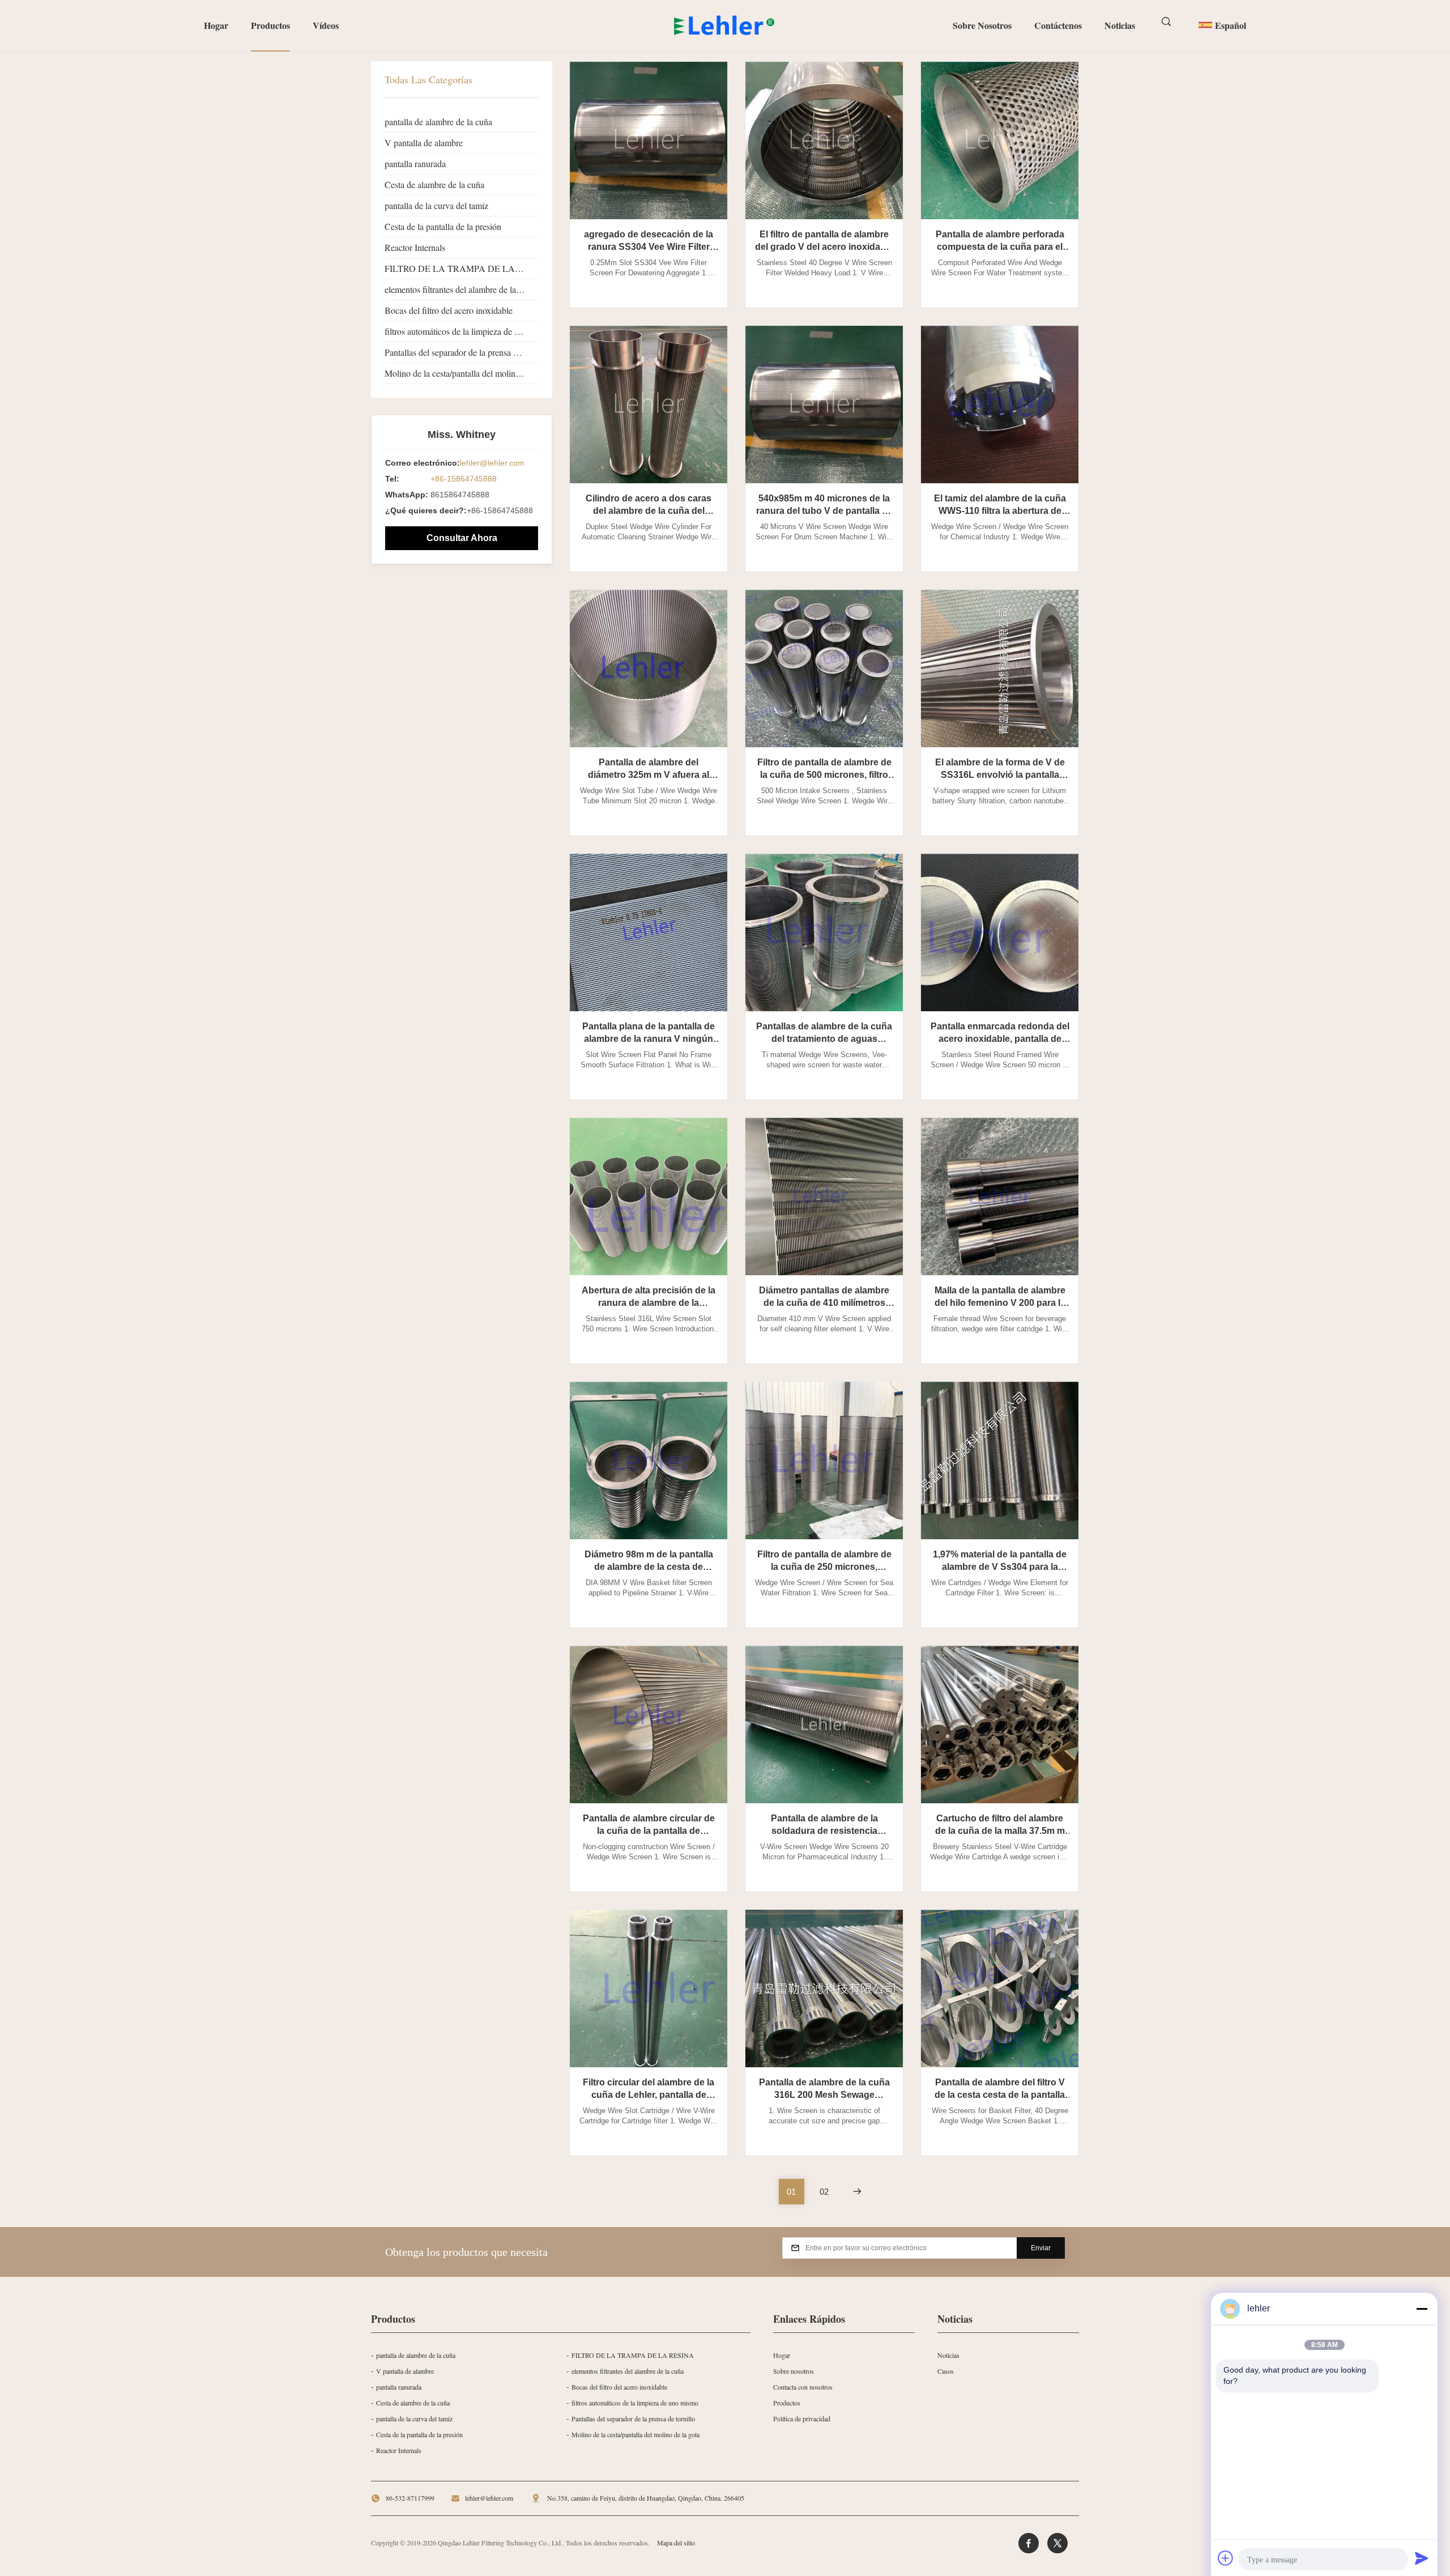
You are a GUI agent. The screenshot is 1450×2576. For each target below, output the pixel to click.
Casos (946, 2371)
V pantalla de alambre (424, 142)
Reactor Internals (415, 247)
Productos (270, 25)
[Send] (1422, 2558)
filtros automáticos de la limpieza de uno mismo (462, 331)
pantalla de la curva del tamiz (436, 205)
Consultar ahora (462, 538)
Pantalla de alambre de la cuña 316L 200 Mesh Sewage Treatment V (824, 2095)
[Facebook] (1029, 2543)
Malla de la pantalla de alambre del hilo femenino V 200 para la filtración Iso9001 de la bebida (1000, 1303)
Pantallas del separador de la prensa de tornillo (462, 352)
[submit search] (1167, 22)
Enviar (1041, 2248)
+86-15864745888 (464, 479)
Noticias (1120, 25)
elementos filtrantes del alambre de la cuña (460, 289)
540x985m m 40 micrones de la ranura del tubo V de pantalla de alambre (824, 511)
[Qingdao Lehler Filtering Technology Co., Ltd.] (725, 25)
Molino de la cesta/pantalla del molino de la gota (462, 373)
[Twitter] (1057, 2543)
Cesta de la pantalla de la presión (443, 226)
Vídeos (326, 25)
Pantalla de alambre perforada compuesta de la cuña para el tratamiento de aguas (1000, 247)
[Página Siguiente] (857, 2192)
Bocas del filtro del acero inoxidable (449, 310)
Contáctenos (1058, 25)
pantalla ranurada (415, 163)
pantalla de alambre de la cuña (438, 122)
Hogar (216, 25)
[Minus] (1422, 2309)
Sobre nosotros (982, 25)
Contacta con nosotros (803, 2387)
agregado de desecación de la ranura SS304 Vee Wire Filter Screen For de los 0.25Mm (649, 247)
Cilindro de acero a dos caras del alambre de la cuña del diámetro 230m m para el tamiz (649, 511)
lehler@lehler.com (492, 463)
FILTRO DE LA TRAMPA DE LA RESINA (462, 268)
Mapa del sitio (676, 2543)
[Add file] (1226, 2558)
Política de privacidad (802, 2419)
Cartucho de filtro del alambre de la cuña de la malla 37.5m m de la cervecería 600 (1000, 1831)
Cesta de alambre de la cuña (434, 184)
